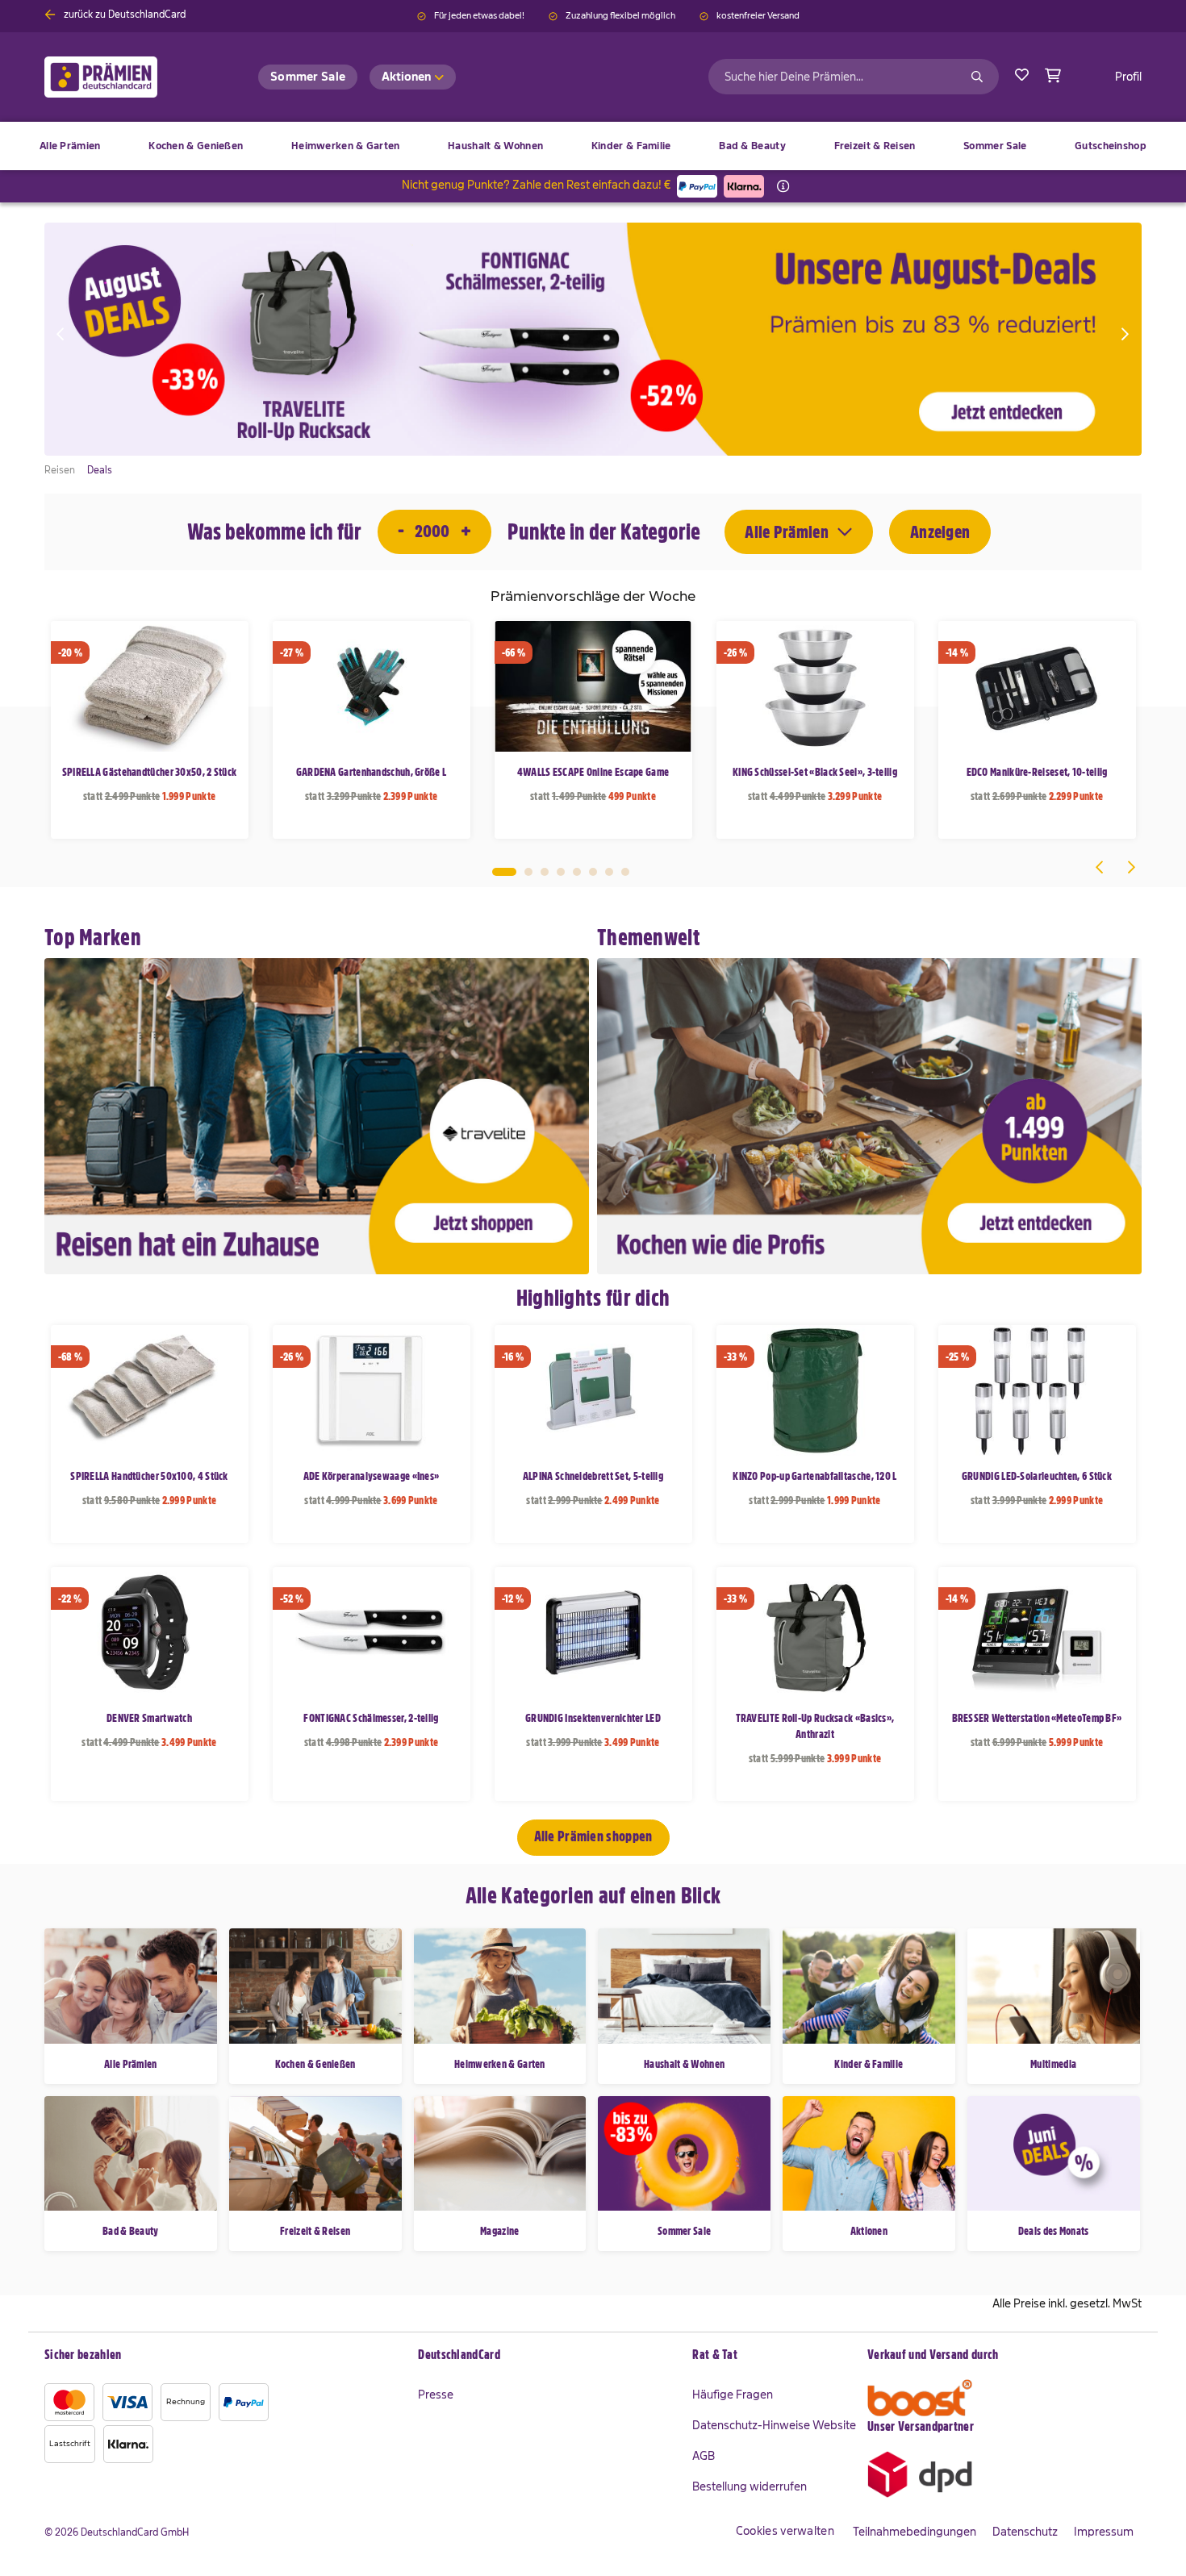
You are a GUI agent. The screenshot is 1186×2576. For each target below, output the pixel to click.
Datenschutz (1025, 2532)
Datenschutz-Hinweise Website (774, 2425)
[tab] (547, 2356)
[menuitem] (196, 146)
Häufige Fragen (733, 2395)
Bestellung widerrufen (750, 2486)
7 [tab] (609, 872)
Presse (436, 2395)
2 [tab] (528, 872)
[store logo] (127, 77)
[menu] (593, 146)
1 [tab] (504, 872)
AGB (704, 2456)
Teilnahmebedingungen (915, 2532)
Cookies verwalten (785, 2531)
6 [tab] (593, 872)
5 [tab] (577, 872)
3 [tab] (545, 872)
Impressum (1104, 2532)
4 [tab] (561, 872)
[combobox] (854, 77)
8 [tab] (625, 872)
